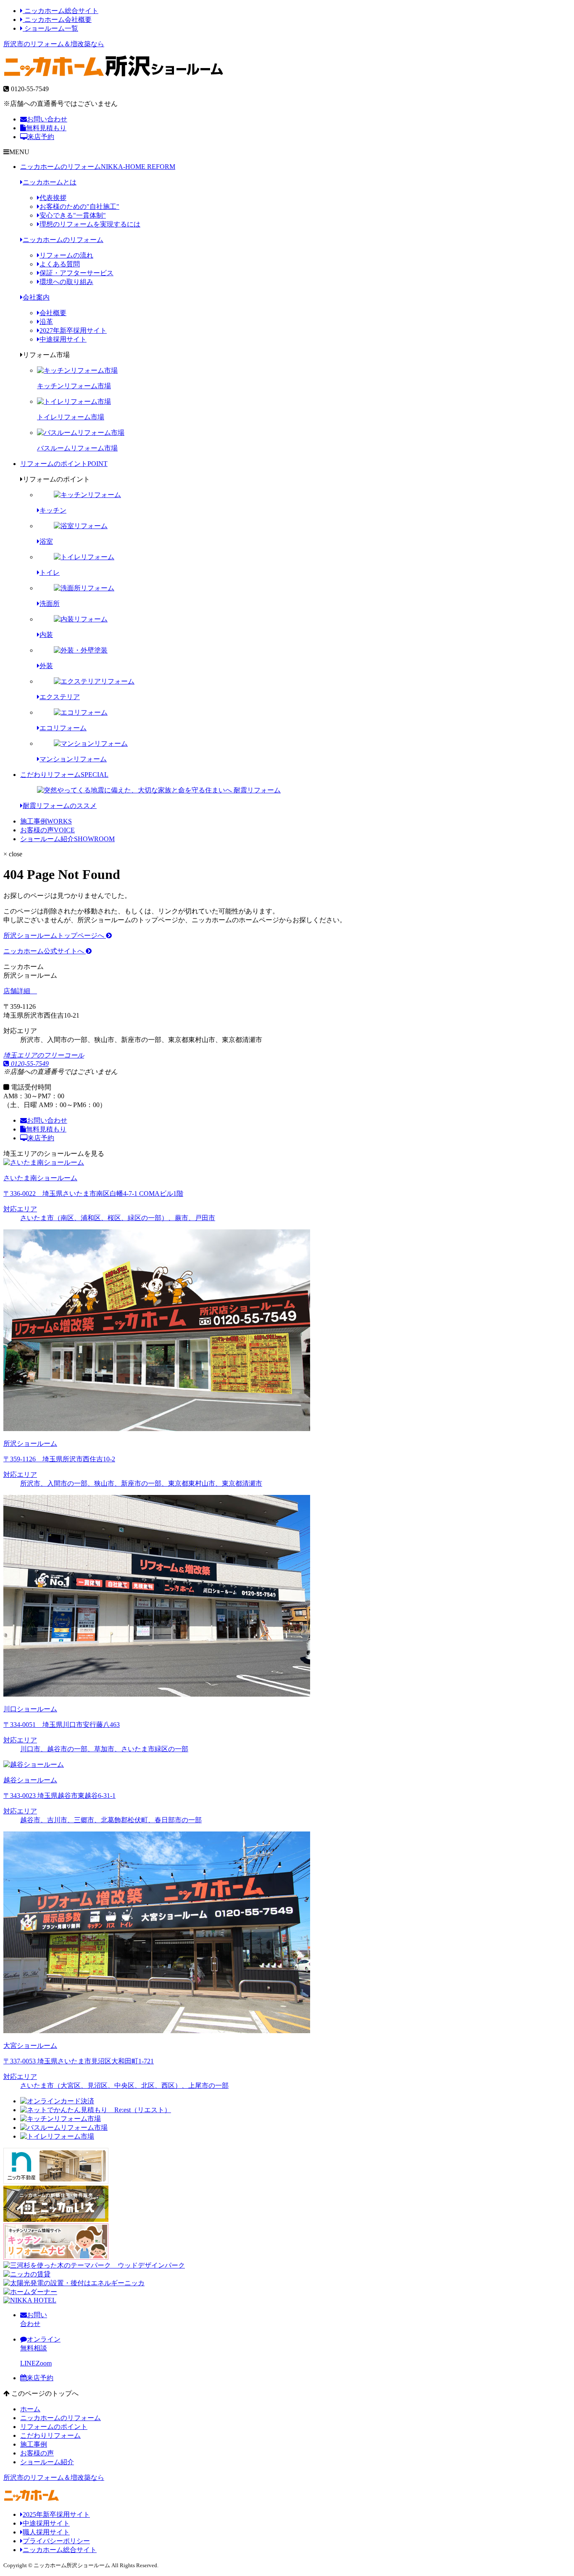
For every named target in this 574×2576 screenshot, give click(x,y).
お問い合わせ (47, 119)
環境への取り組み (66, 282)
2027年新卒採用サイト (73, 330)
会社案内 (36, 297)
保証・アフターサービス (76, 273)
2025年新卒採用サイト (56, 2514)
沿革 (46, 322)
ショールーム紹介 (67, 839)
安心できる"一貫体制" (73, 215)
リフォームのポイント (64, 464)
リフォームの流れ (66, 255)
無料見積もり (46, 128)
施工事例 (46, 821)
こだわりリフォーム (64, 775)
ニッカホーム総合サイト (61, 11)
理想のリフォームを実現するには (90, 224)
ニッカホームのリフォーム (98, 167)
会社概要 (53, 313)
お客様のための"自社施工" (79, 207)
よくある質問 (60, 264)
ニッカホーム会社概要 (57, 20)
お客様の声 (47, 830)
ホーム (30, 2409)
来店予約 (41, 137)
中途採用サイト (63, 339)
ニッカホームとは (50, 182)
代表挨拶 (53, 198)
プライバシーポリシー (56, 2541)
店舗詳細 (18, 991)
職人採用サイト (46, 2532)
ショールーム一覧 (50, 28)
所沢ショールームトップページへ (55, 935)
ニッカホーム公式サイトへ (45, 951)
